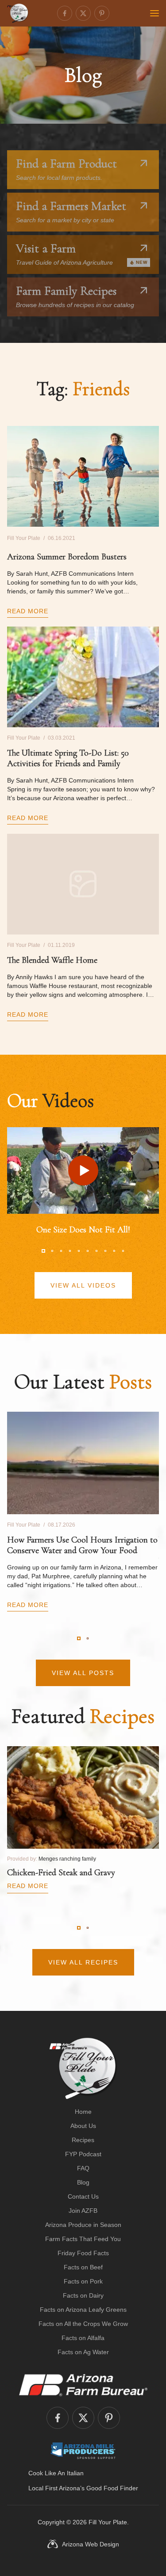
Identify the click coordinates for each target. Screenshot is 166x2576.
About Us (83, 2126)
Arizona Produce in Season (83, 2225)
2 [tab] (52, 1251)
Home (83, 2112)
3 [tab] (61, 1251)
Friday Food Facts (83, 2253)
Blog (83, 2182)
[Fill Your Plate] (18, 13)
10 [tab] (123, 1251)
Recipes (83, 2140)
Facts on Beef (83, 2267)
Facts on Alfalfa (83, 2338)
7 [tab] (97, 1251)
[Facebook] (65, 13)
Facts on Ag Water (83, 2352)
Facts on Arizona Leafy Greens (83, 2310)
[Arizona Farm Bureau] (83, 2385)
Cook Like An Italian (56, 2473)
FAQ (83, 2168)
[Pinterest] (102, 13)
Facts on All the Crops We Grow (83, 2324)
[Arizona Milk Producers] (83, 2451)
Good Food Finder (112, 2488)
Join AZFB (83, 2211)
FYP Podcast (83, 2154)
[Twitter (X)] (83, 13)
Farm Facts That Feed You (83, 2239)
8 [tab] (105, 1251)
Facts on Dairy (83, 2295)
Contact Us (83, 2196)
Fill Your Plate (108, 2522)
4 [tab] (70, 1251)
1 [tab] (43, 1251)
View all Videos (83, 1285)
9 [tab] (114, 1251)
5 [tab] (79, 1251)
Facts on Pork (83, 2281)
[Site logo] (83, 2068)
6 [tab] (88, 1251)
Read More (28, 611)
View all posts (83, 1673)
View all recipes (83, 1962)
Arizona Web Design (91, 2544)
